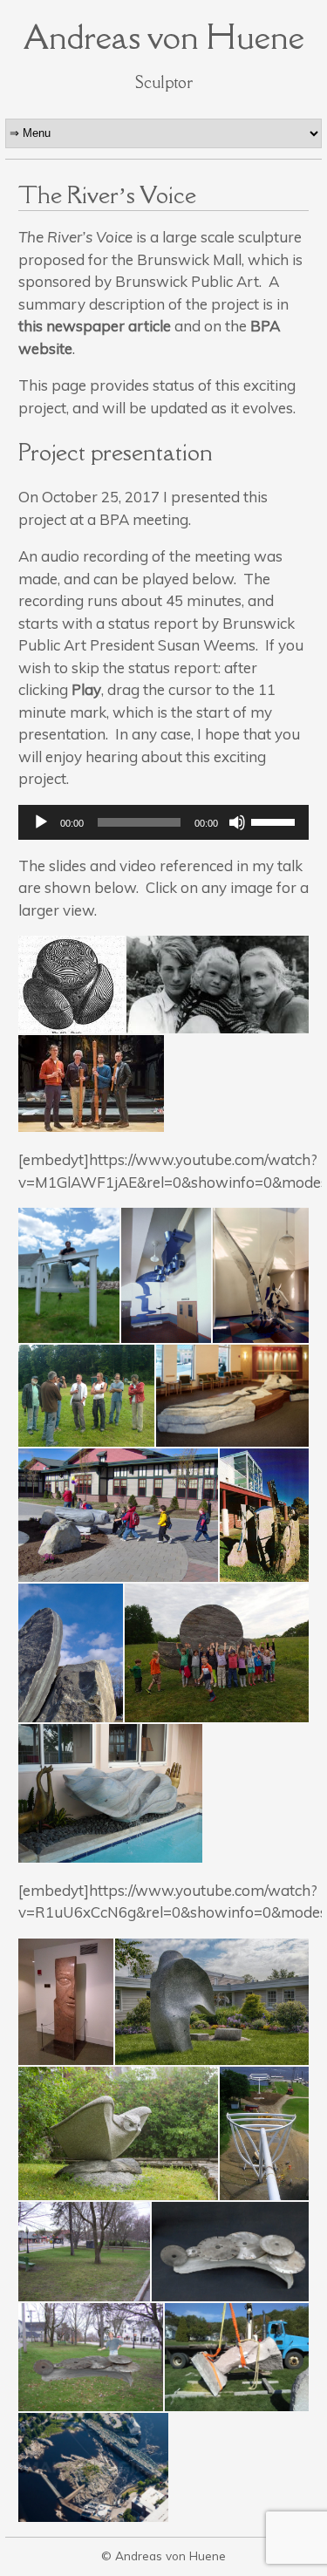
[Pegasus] (261, 1275)
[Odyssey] (166, 1275)
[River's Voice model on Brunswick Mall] (91, 2357)
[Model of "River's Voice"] (231, 2251)
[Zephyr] (212, 2002)
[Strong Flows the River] (233, 1396)
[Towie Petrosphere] (72, 985)
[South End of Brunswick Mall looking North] (84, 2251)
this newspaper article (95, 326)
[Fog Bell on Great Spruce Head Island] (69, 1275)
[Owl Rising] (119, 2133)
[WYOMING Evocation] (264, 2133)
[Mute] (237, 822)
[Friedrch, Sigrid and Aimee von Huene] (218, 985)
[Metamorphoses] (264, 1515)
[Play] (41, 822)
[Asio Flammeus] (119, 1515)
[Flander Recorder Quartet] (92, 1084)
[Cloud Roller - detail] (71, 1653)
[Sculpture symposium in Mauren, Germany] (86, 1396)
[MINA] (66, 2002)
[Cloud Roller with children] (217, 1653)
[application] (164, 822)
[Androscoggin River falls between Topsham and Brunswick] (93, 2467)
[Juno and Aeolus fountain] (111, 1793)
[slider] (276, 821)
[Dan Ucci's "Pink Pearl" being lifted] (237, 2357)
